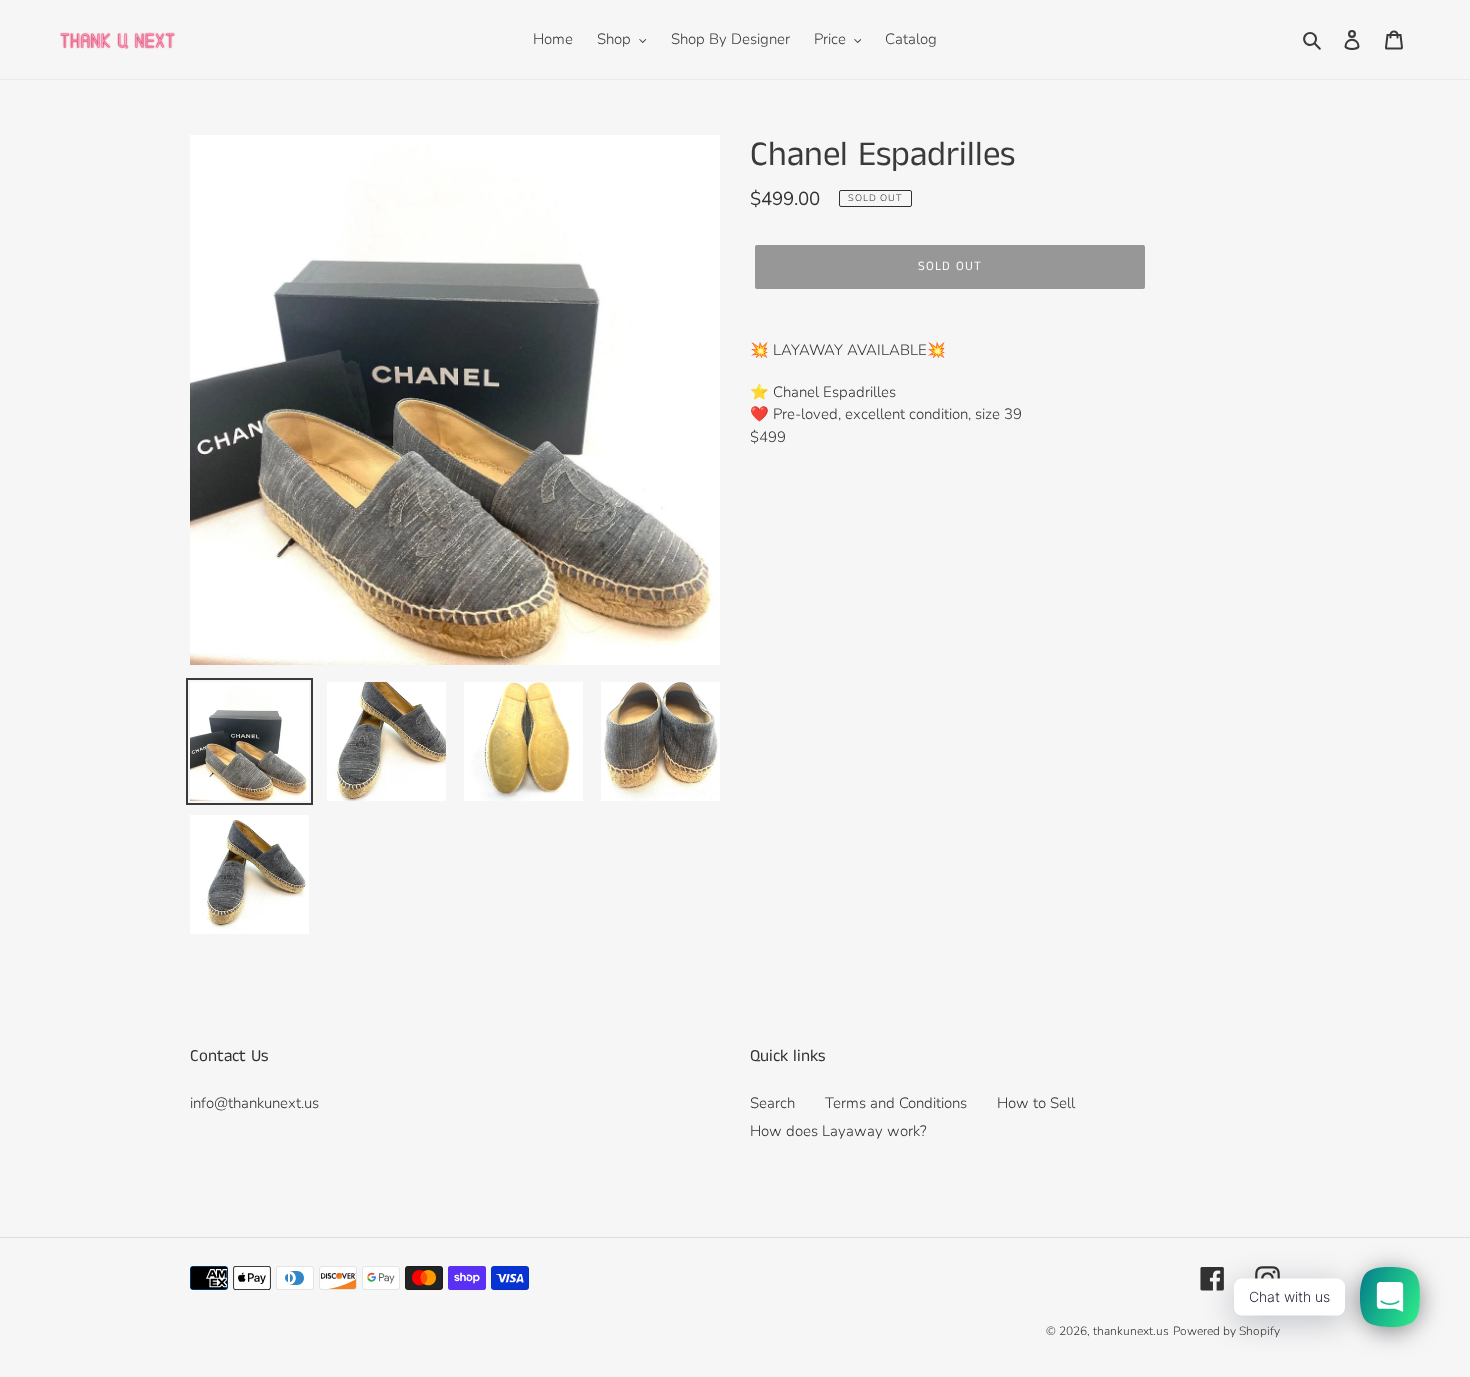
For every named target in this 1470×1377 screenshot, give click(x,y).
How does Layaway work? (838, 1131)
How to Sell (1036, 1103)
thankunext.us (1131, 1331)
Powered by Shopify (1226, 1331)
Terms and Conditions (896, 1103)
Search (772, 1103)
